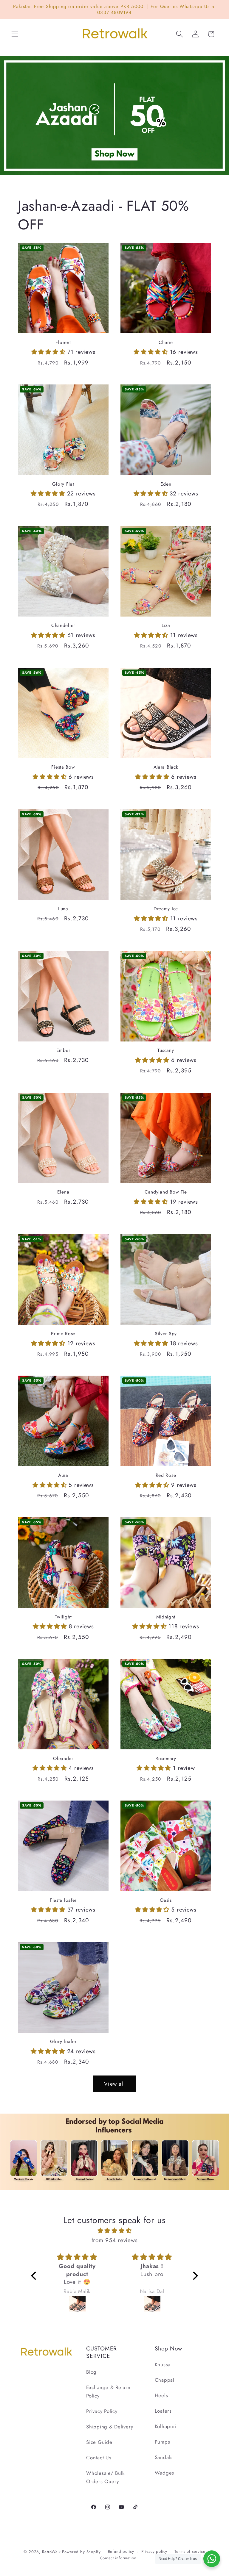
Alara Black (166, 767)
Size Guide (99, 2442)
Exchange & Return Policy (108, 2392)
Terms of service (190, 2551)
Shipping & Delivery (110, 2427)
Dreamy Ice (166, 909)
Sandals (164, 2457)
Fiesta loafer (63, 1900)
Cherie (166, 342)
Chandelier (63, 625)
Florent (63, 342)
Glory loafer (63, 2042)
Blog (91, 2372)
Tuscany (166, 1050)
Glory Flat (63, 484)
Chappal (165, 2380)
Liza (166, 625)
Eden (166, 484)
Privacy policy (154, 2551)
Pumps (163, 2442)
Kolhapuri (166, 2426)
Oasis (166, 1900)
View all (114, 2084)
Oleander (63, 1759)
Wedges (164, 2473)
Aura (63, 1475)
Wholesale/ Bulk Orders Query (105, 2477)
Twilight (63, 1617)
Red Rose (166, 1475)
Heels (161, 2395)
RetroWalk (51, 2552)
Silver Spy (166, 1334)
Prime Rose (63, 1334)
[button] (15, 34)
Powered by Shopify (81, 2552)
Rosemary (166, 1759)
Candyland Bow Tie (166, 1192)
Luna (63, 909)
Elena (63, 1192)
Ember (63, 1050)
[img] (114, 2231)
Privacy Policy (102, 2411)
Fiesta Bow (63, 767)
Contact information (118, 2558)
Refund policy (121, 2551)
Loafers (163, 2411)
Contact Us (99, 2458)
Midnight (166, 1617)
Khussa (163, 2364)
